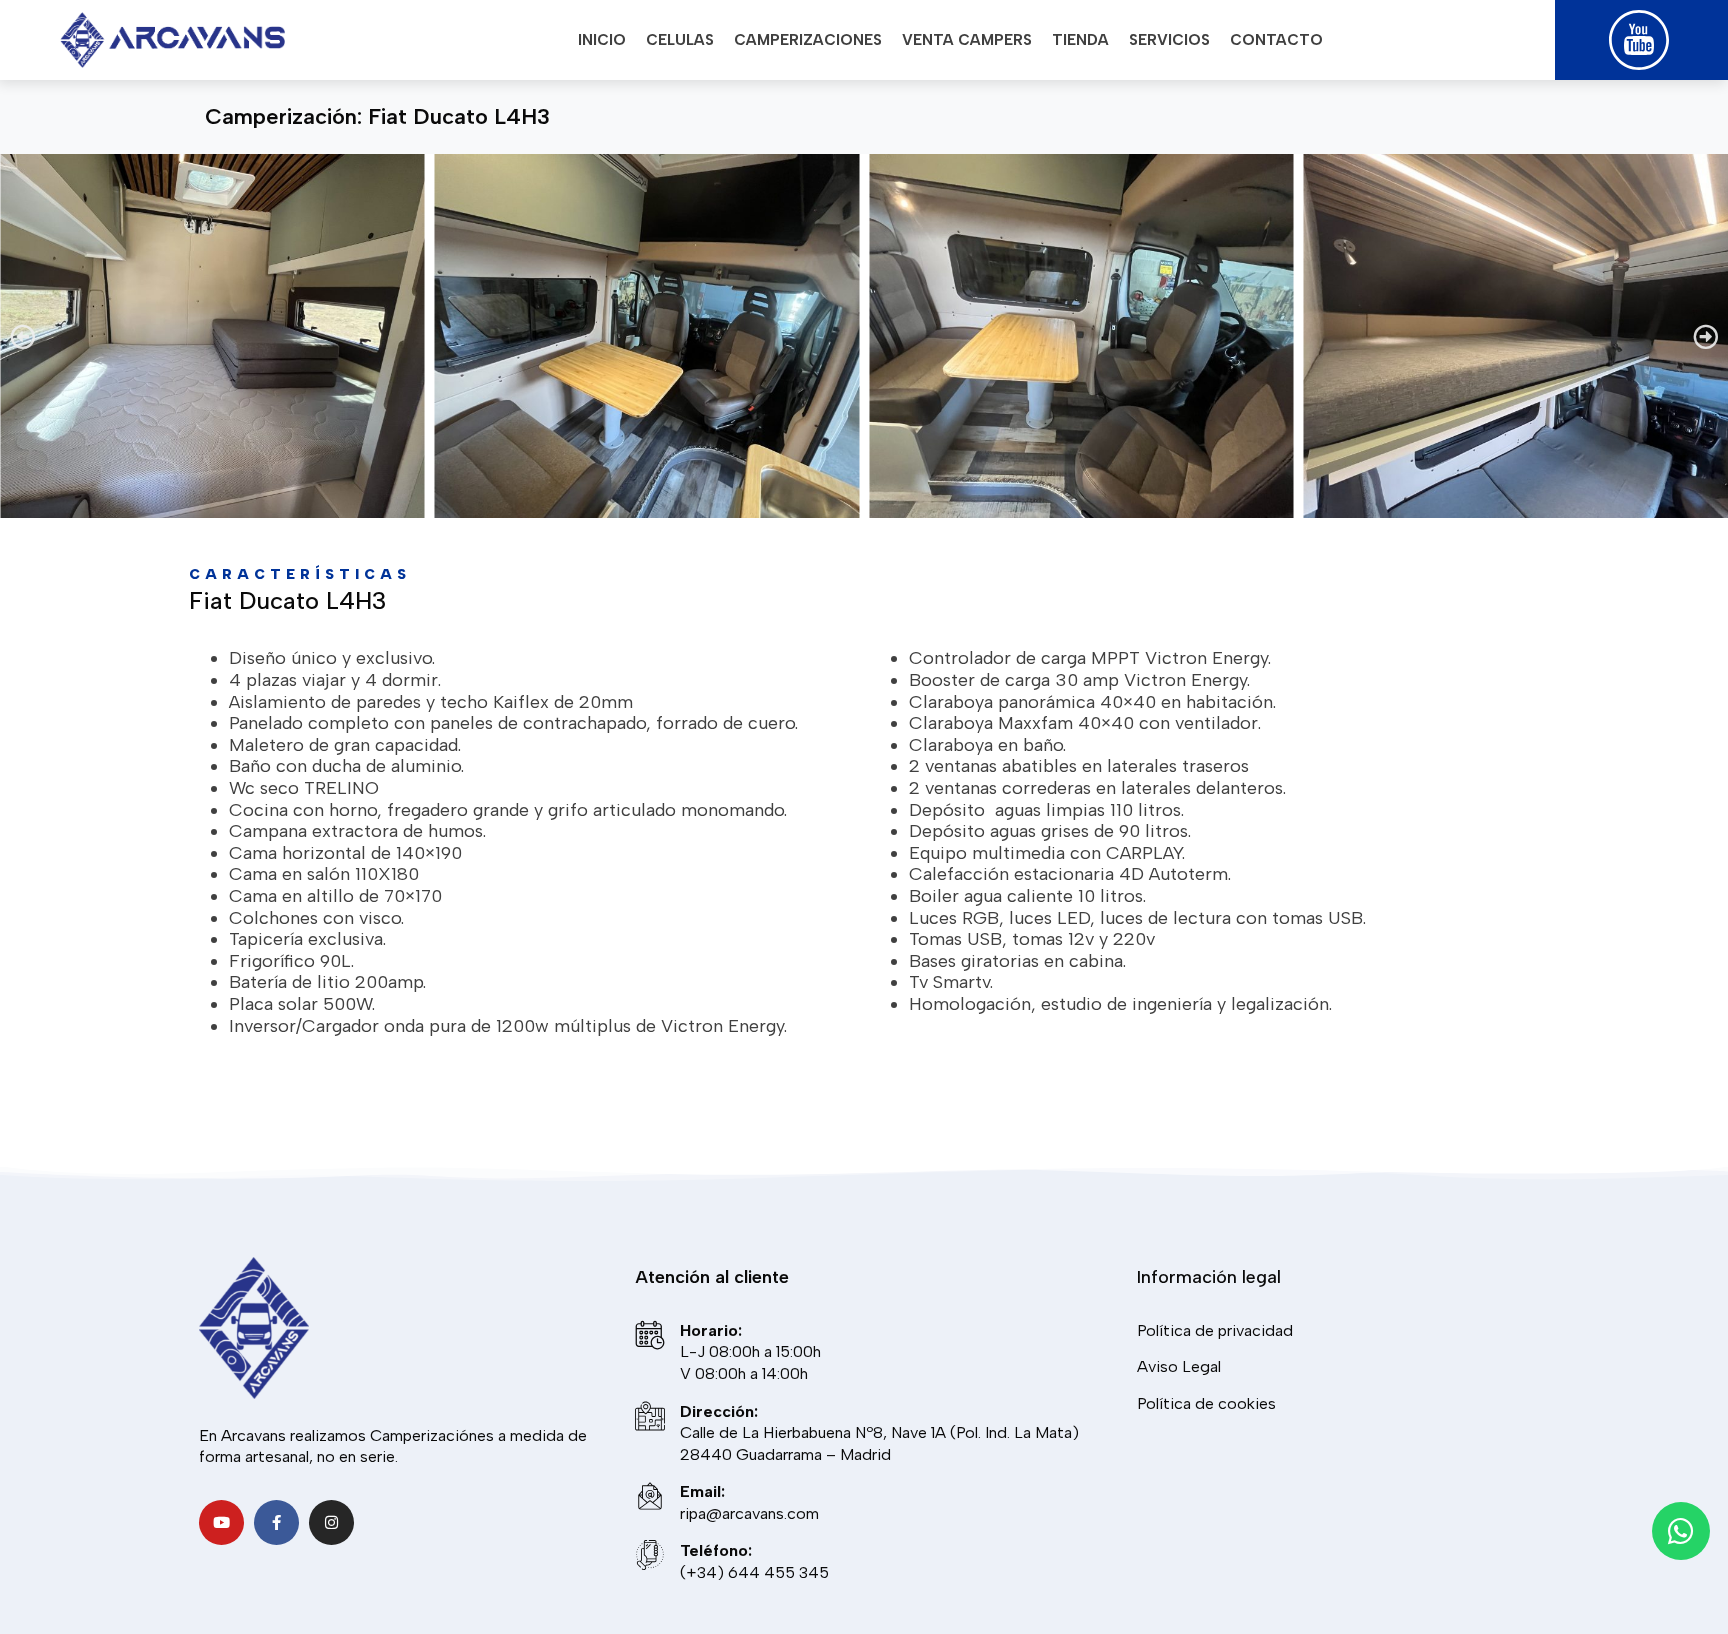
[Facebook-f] (276, 1522)
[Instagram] (331, 1522)
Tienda (1080, 40)
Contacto (1276, 40)
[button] (22, 335)
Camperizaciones (808, 40)
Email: (702, 1491)
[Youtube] (221, 1522)
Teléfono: (716, 1550)
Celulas (680, 40)
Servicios (1169, 40)
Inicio (602, 40)
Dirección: (719, 1411)
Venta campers (967, 40)
